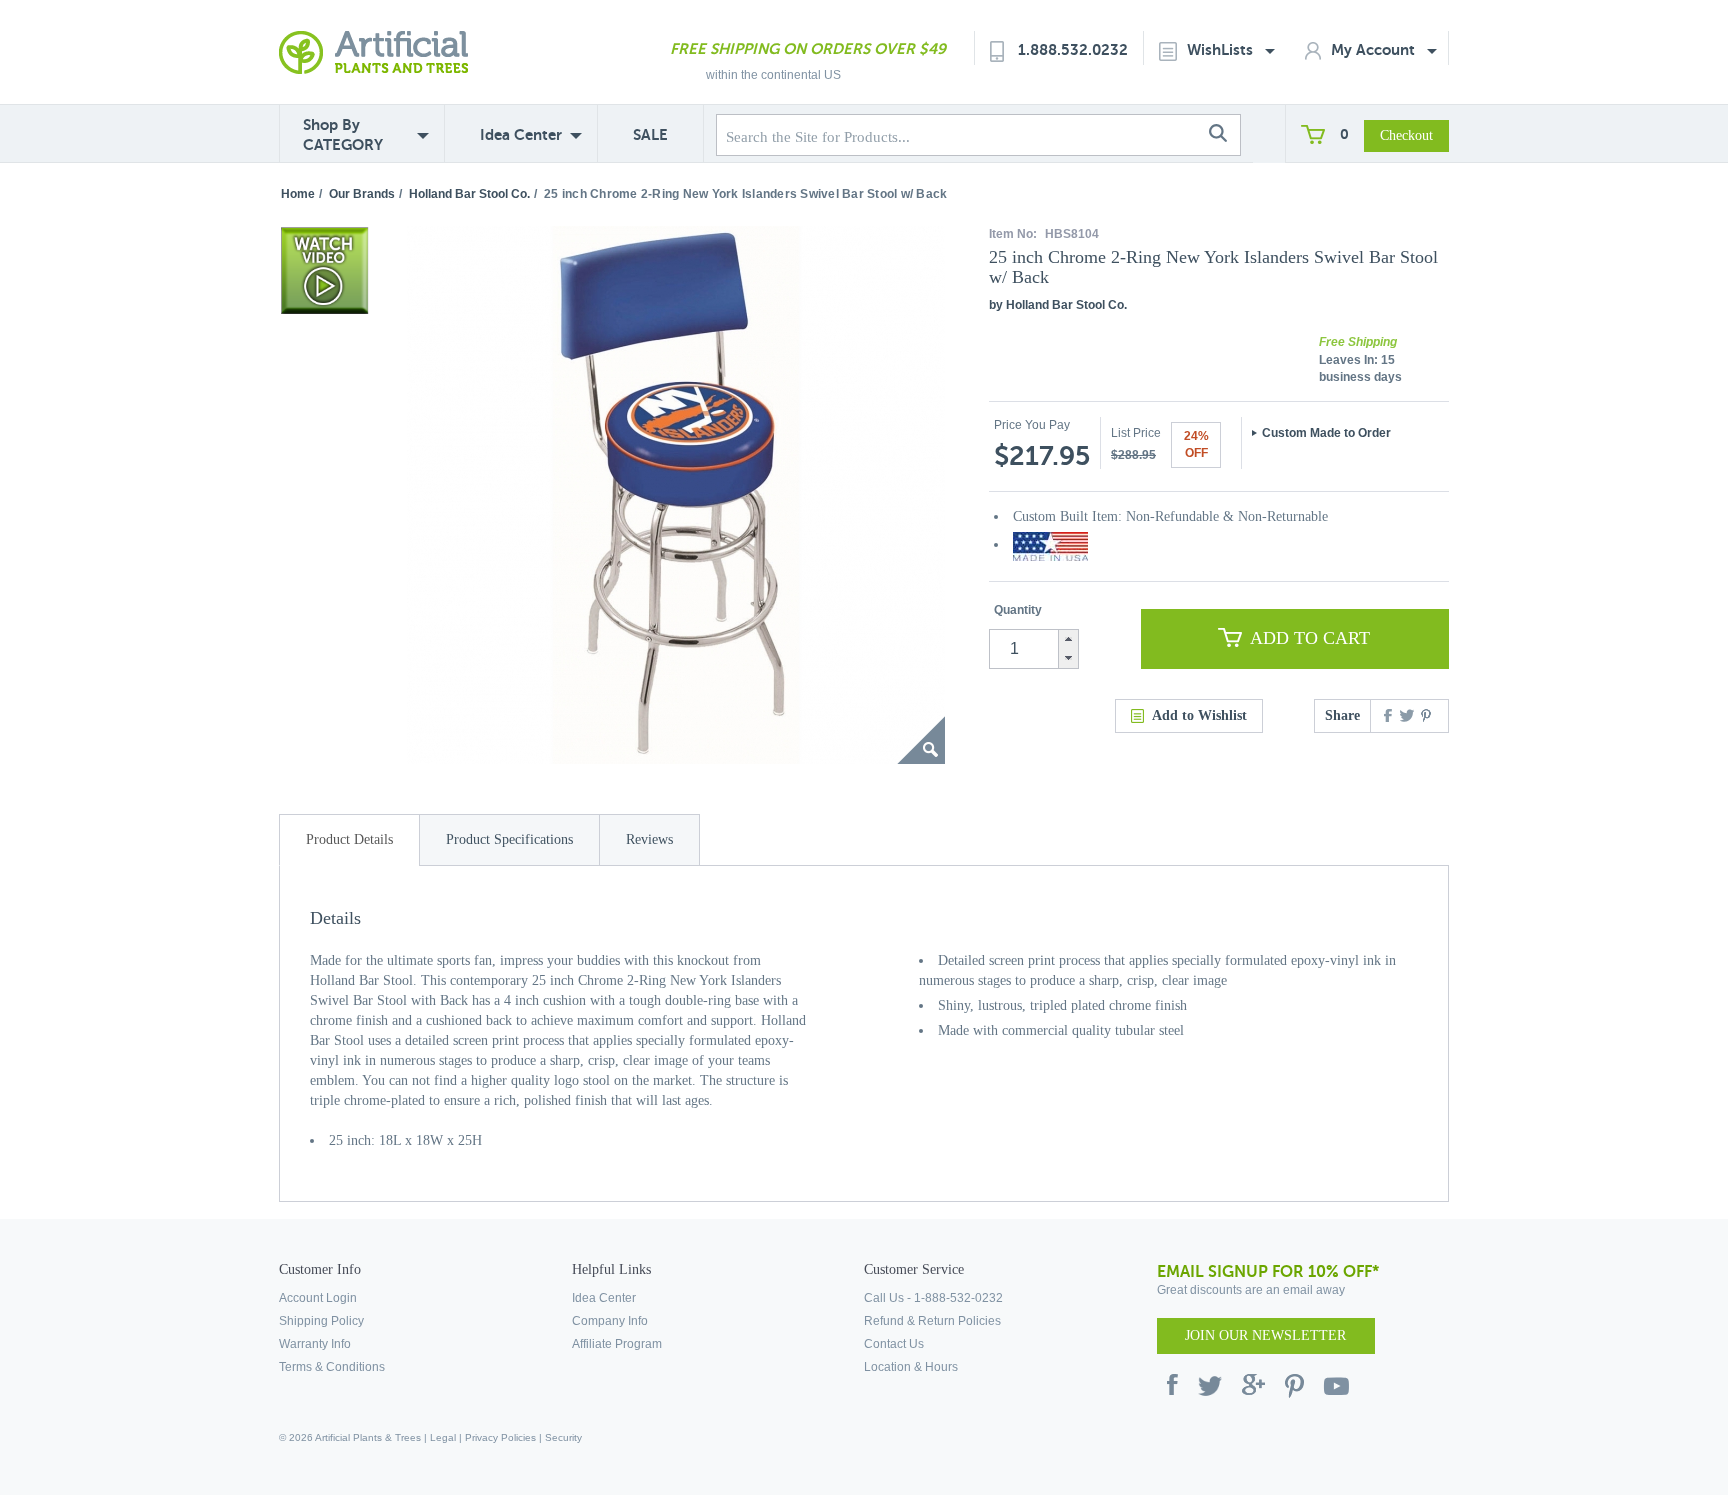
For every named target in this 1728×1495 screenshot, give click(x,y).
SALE (650, 134)
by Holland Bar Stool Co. (1058, 305)
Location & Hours (911, 1367)
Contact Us (894, 1344)
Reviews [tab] (649, 839)
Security (563, 1437)
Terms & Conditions (332, 1367)
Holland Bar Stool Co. (469, 194)
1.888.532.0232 (1073, 49)
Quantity (1018, 610)
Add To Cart (1310, 638)
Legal (443, 1437)
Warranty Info (315, 1344)
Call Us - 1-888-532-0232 (933, 1298)
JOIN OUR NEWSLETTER (1265, 1335)
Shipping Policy (321, 1321)
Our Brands (362, 194)
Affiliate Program (617, 1344)
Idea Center (521, 134)
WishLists (1222, 49)
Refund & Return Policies (932, 1321)
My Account (1375, 49)
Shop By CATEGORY (343, 134)
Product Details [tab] (349, 839)
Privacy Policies (500, 1437)
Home (298, 194)
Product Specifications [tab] (509, 839)
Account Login (318, 1298)
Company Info (610, 1321)
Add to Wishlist (1199, 715)
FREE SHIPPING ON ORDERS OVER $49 (808, 48)
